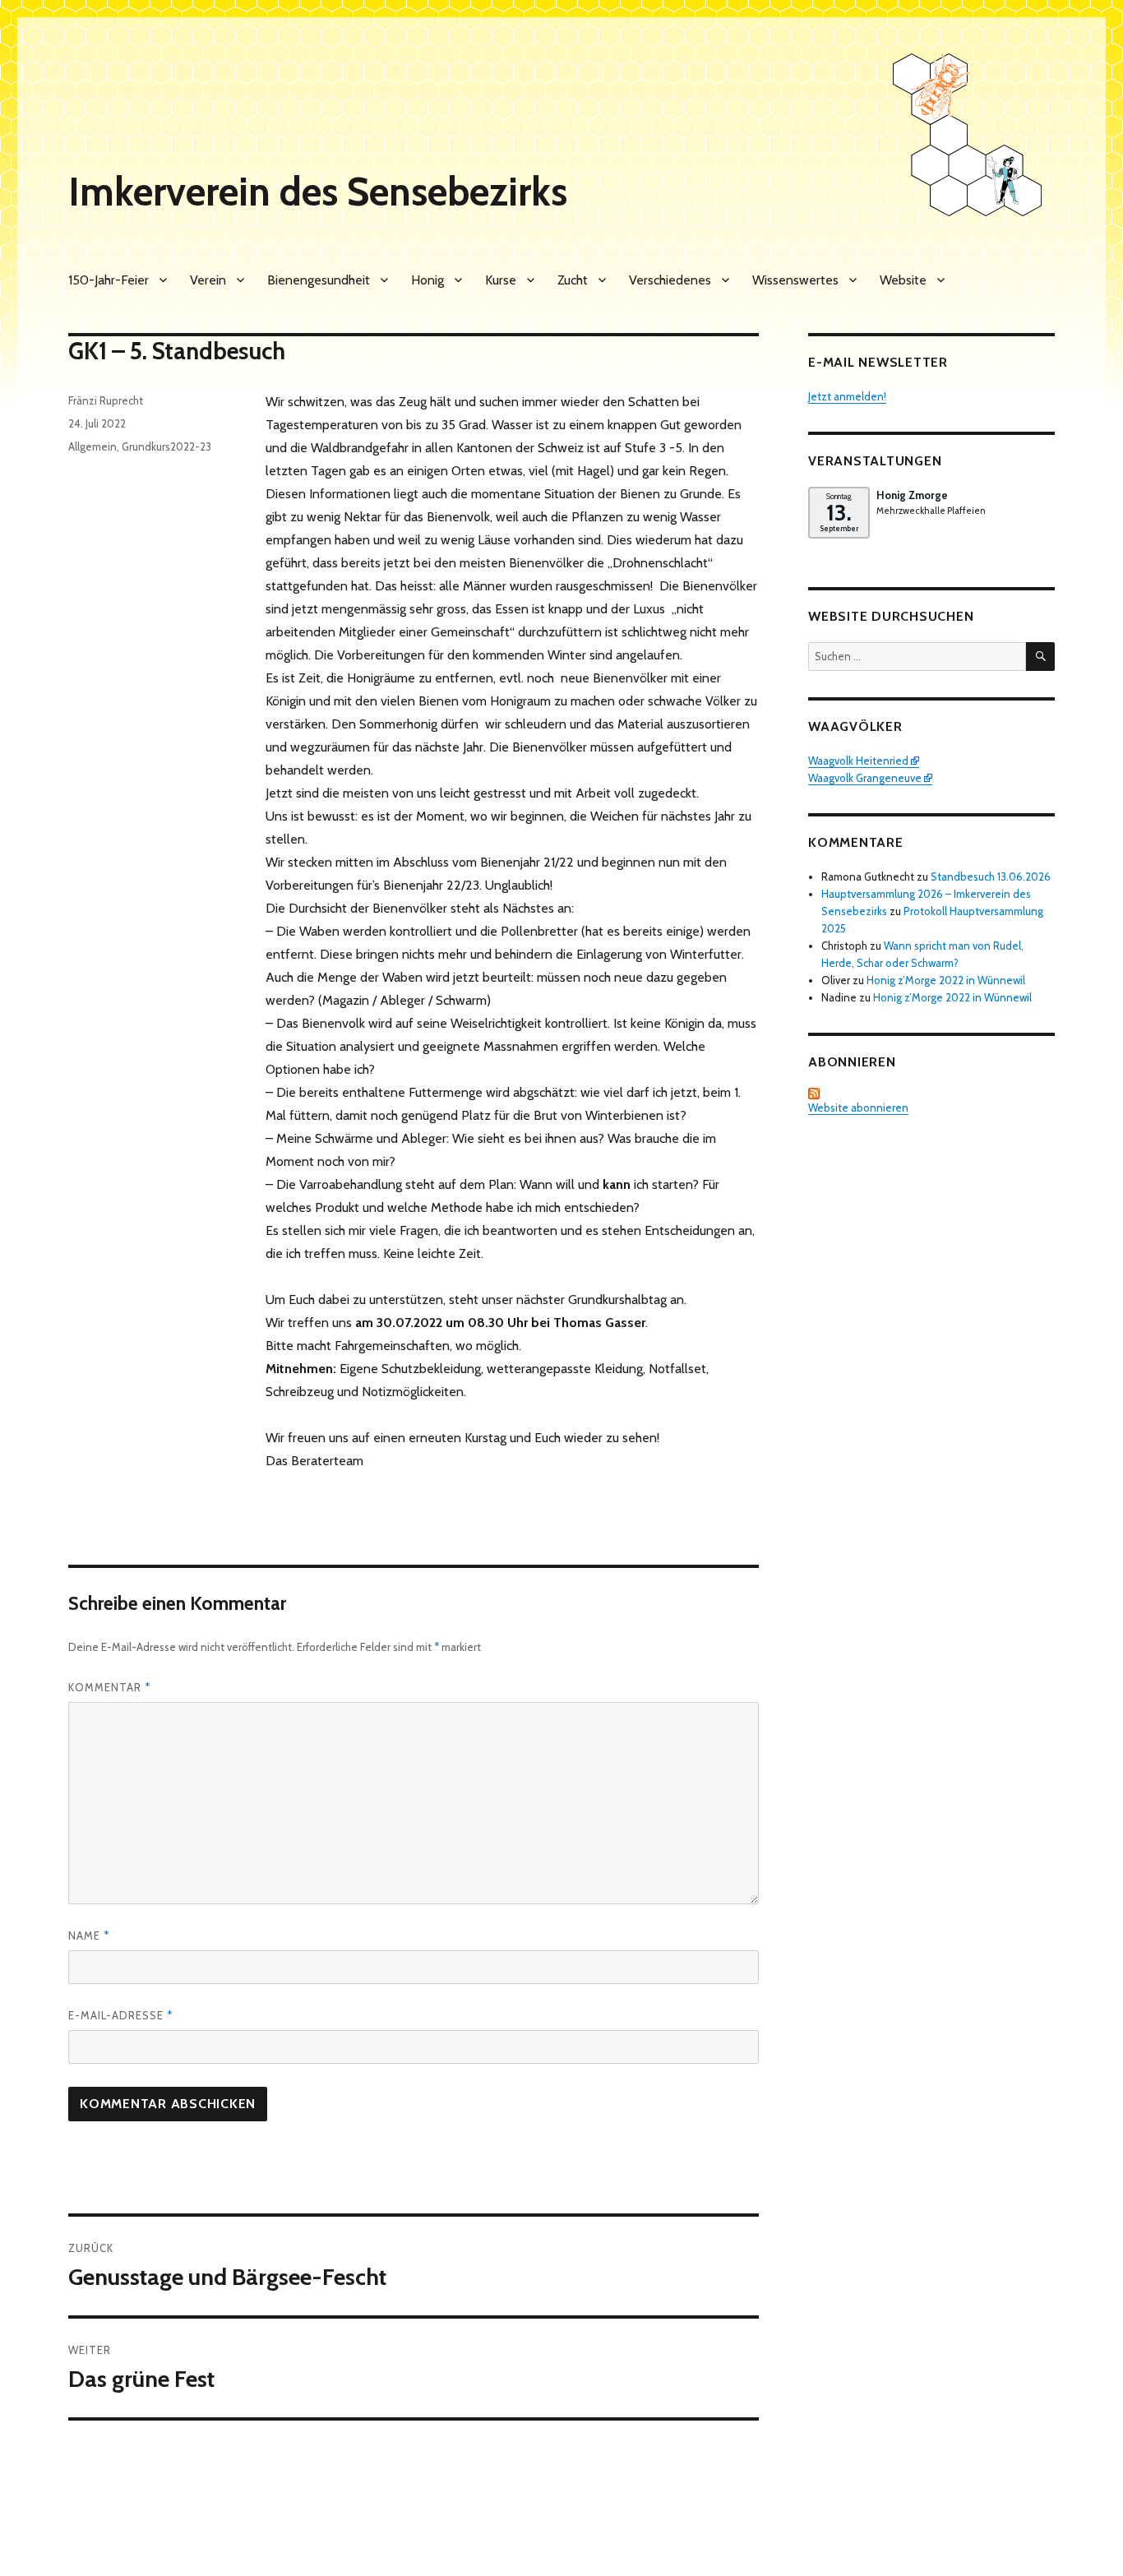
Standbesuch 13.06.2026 (991, 876)
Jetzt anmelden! (847, 396)
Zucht (573, 280)
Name (89, 1935)
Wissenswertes (795, 280)
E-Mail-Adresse (120, 2015)
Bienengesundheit (319, 280)
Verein (208, 280)
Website (903, 280)
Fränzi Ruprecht (106, 400)
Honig (427, 280)
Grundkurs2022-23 (166, 446)
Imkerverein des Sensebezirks (318, 192)
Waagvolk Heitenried (858, 761)
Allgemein (92, 446)
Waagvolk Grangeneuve (865, 778)
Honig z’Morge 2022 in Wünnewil (946, 980)
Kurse (501, 280)
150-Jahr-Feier (109, 280)
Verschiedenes (670, 280)
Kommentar (109, 1687)
